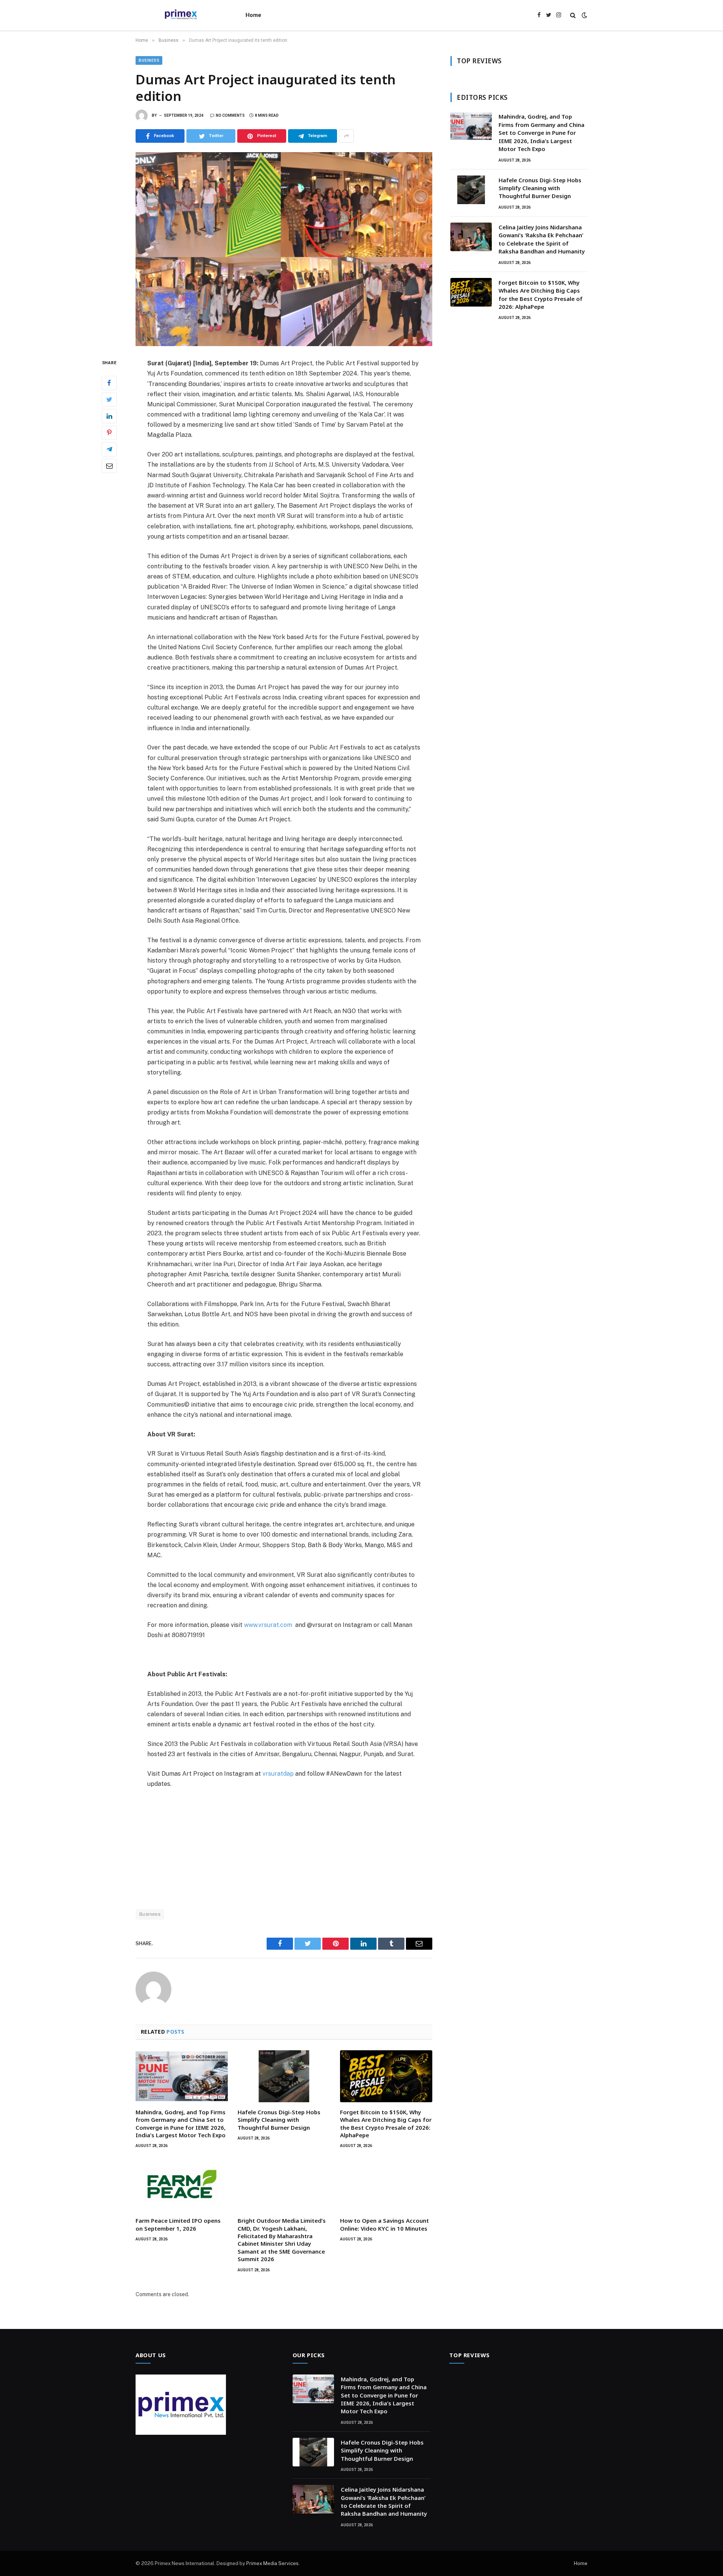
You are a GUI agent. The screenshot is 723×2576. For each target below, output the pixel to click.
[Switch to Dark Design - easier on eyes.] (584, 15)
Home (253, 15)
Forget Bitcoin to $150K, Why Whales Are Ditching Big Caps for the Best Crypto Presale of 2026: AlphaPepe (386, 2124)
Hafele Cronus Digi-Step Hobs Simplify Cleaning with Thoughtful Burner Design (279, 2120)
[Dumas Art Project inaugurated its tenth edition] (284, 249)
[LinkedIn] (109, 416)
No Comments (230, 115)
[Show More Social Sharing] (346, 136)
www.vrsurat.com (268, 1625)
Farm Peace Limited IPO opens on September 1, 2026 (178, 2224)
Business (149, 60)
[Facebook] (109, 383)
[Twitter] (109, 400)
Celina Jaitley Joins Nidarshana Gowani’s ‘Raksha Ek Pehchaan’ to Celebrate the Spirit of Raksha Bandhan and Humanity (542, 239)
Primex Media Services (272, 2563)
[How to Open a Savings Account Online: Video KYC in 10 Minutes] (386, 2185)
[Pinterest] (109, 433)
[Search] (573, 15)
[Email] (109, 466)
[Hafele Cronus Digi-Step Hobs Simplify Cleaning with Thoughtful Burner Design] (284, 2076)
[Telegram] (109, 449)
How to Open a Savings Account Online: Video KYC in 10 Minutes (384, 2224)
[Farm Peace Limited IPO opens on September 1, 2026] (182, 2185)
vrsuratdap (278, 1774)
